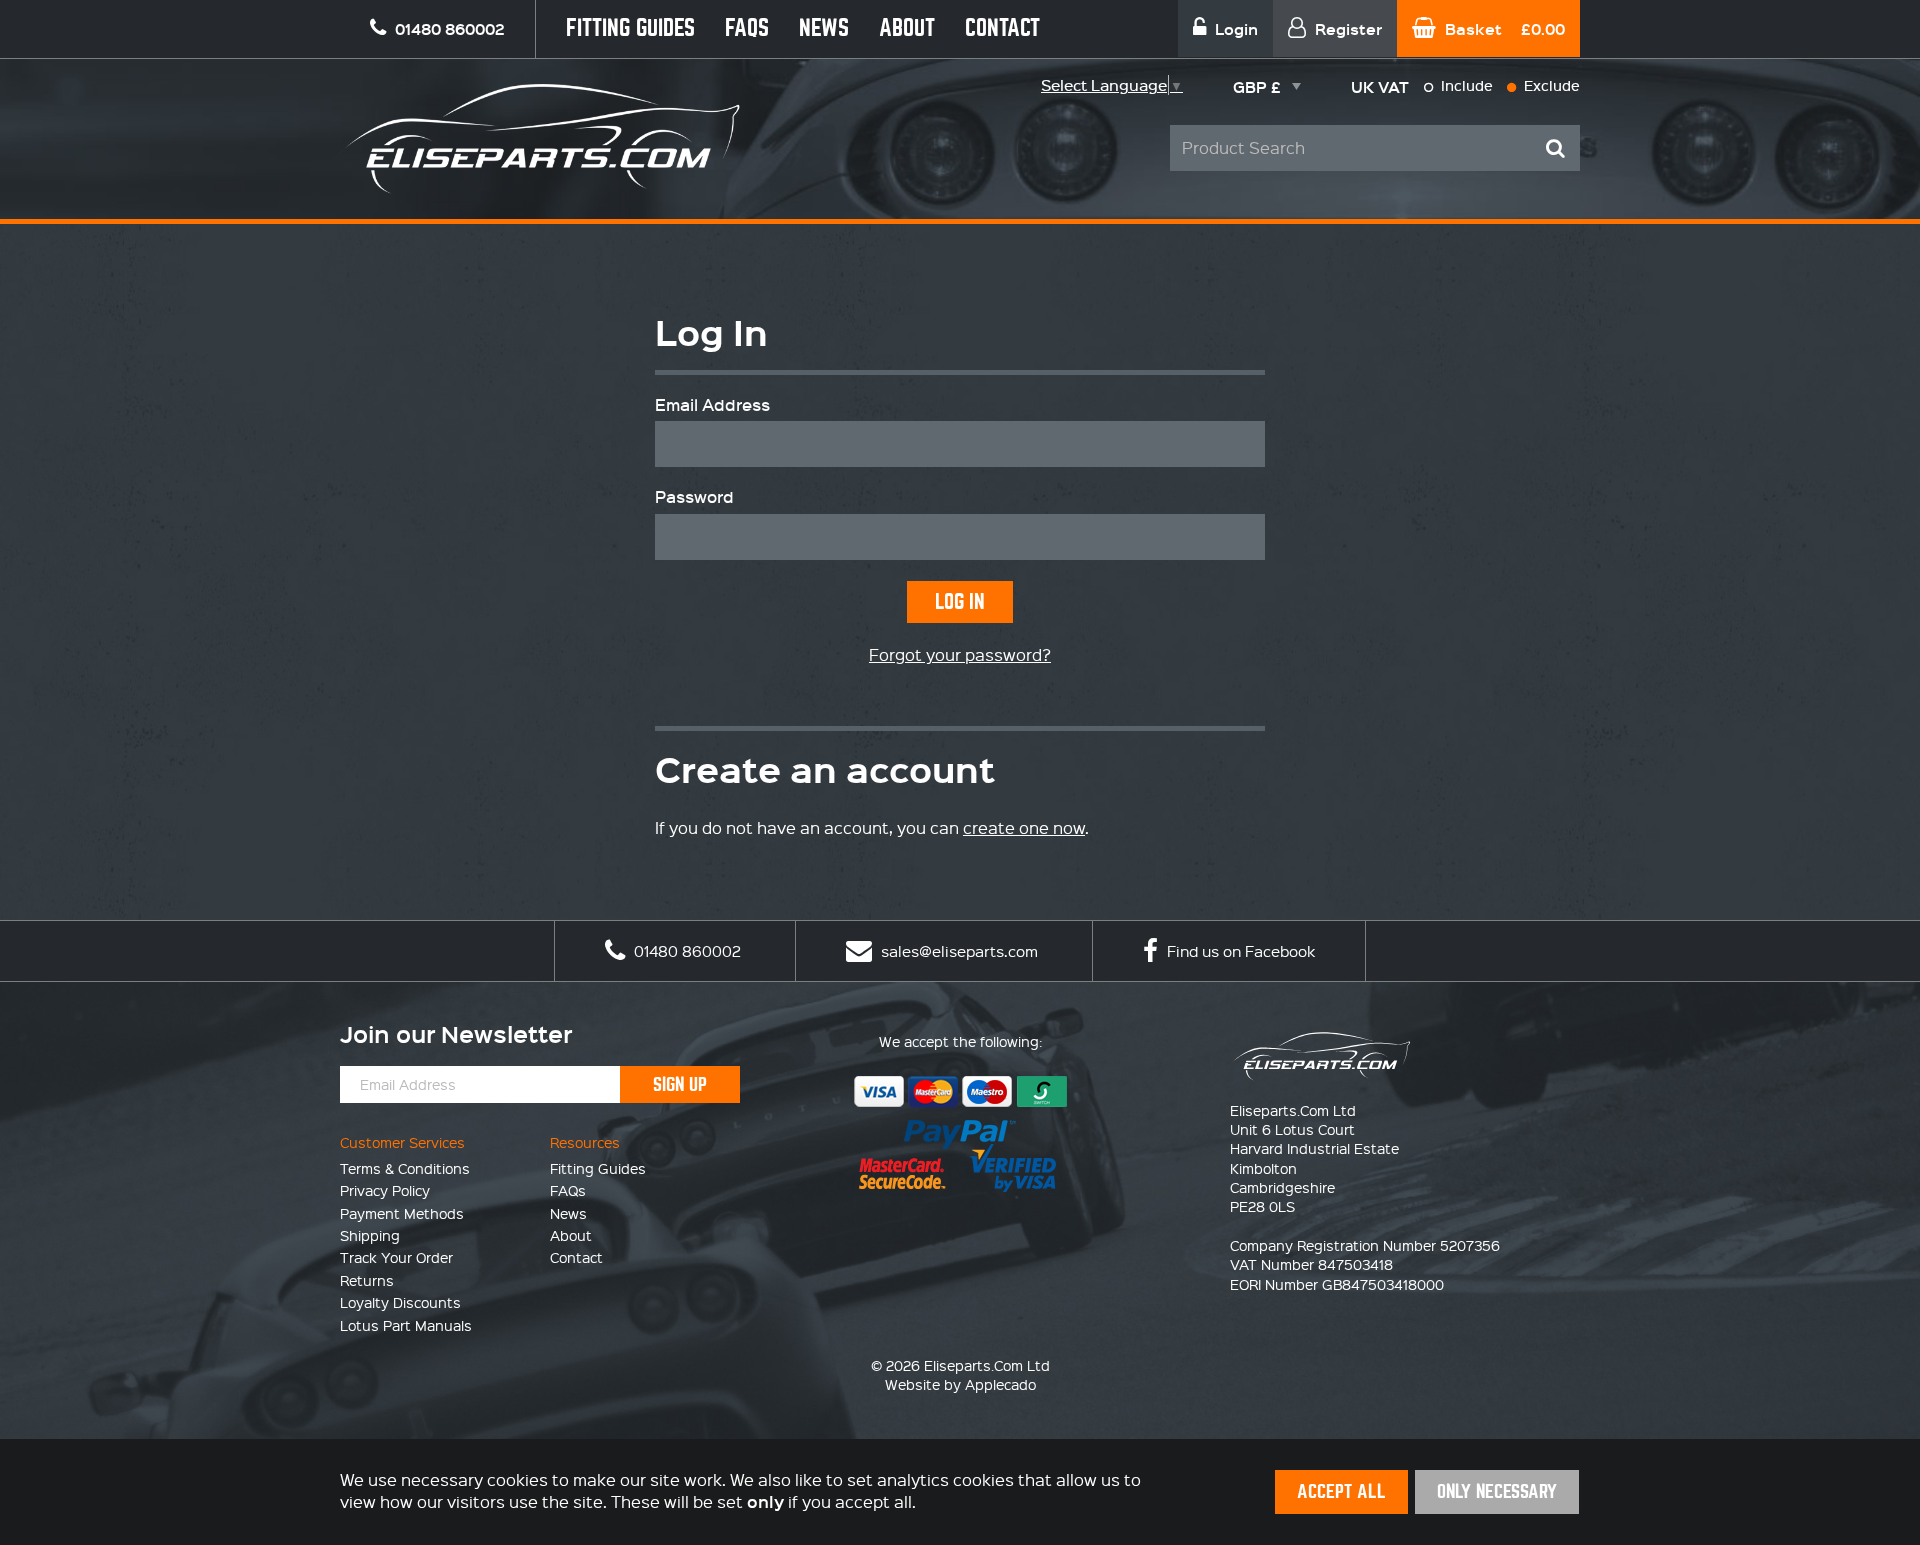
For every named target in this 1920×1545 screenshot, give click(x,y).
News (824, 28)
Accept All (1341, 1491)
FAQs (747, 28)
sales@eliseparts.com (957, 951)
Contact (1002, 28)
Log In (960, 601)
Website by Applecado (960, 1384)
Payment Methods (402, 1213)
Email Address (712, 405)
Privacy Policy (385, 1190)
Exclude (1550, 85)
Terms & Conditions (405, 1168)
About (907, 28)
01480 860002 (685, 951)
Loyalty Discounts (400, 1302)
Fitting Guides (630, 28)
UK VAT (1380, 86)
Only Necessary (1497, 1491)
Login (1234, 28)
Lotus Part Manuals (406, 1325)
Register (1346, 28)
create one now (1024, 827)
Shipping (370, 1235)
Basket (1503, 28)
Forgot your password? (960, 654)
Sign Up (680, 1084)
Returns (367, 1280)
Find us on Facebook (1239, 951)
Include (1465, 85)
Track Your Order (396, 1257)
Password (694, 497)
